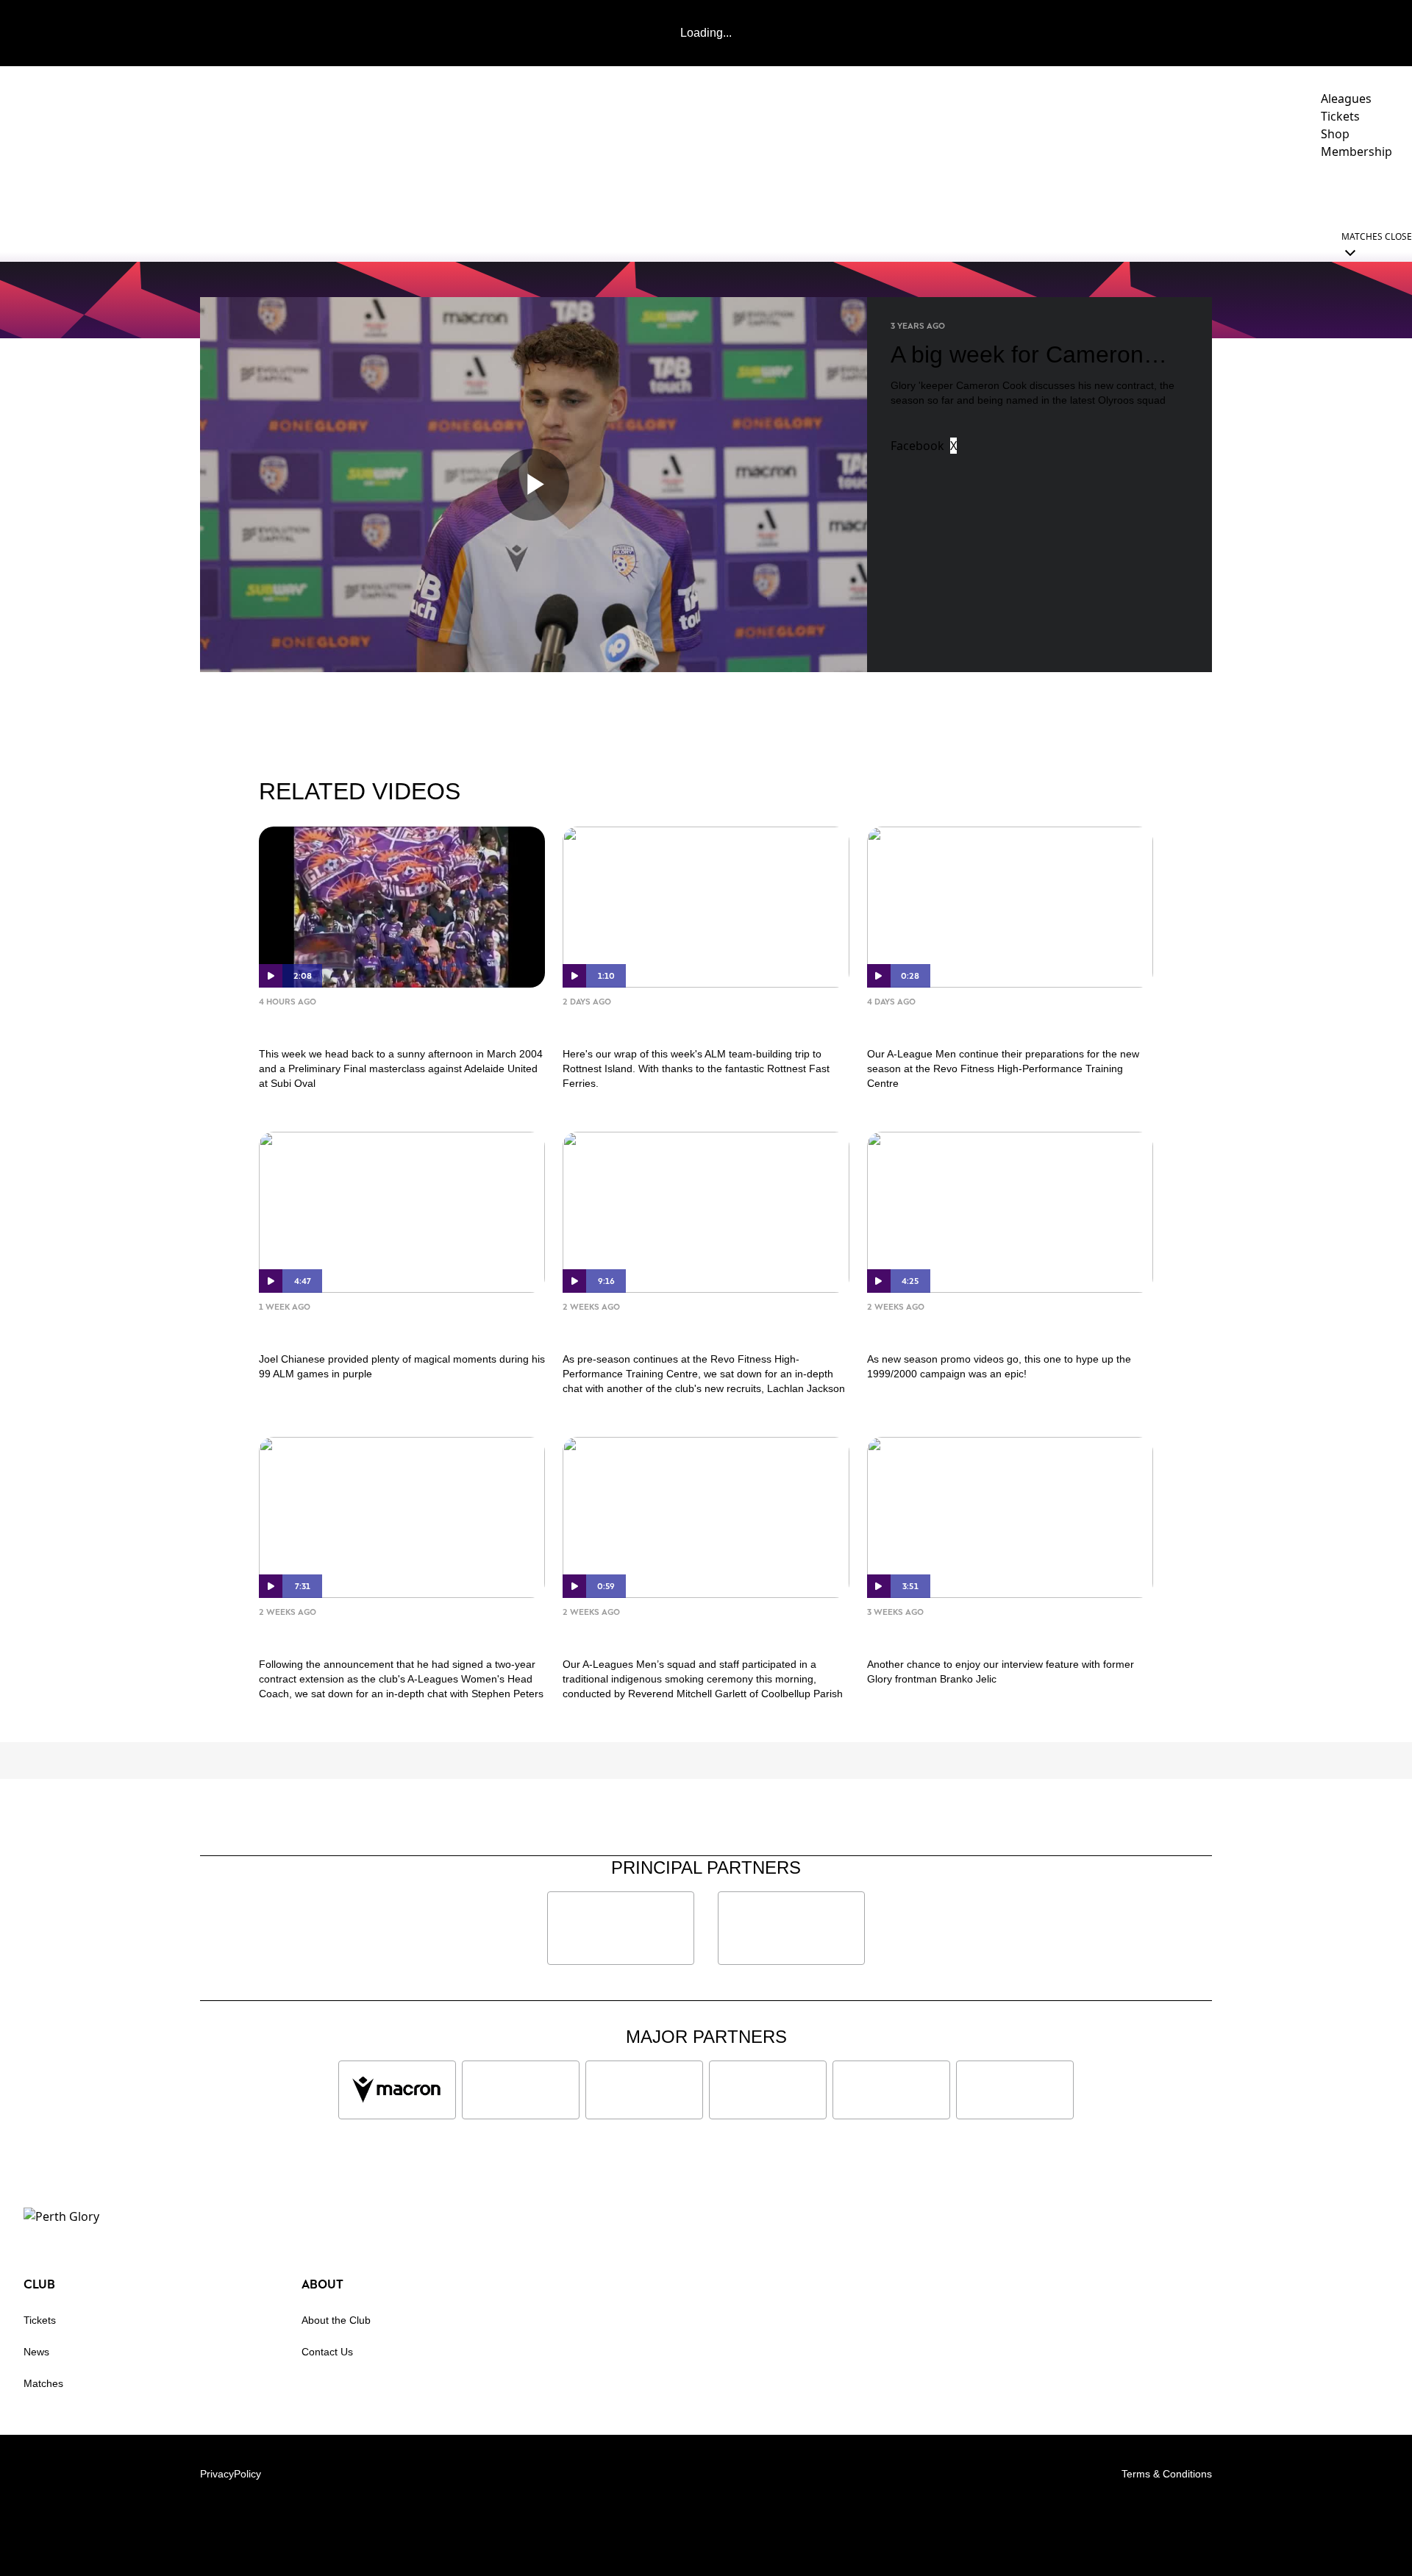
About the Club (336, 2320)
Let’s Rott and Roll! (643, 1024)
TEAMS (1028, 192)
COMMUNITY (1201, 192)
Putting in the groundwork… (985, 1024)
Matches (43, 2383)
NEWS (913, 192)
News (36, 2352)
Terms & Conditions (1167, 2474)
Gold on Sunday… (332, 1329)
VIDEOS (970, 192)
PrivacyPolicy (231, 2474)
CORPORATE (1302, 192)
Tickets (40, 2320)
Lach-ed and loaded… (655, 1329)
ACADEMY (1108, 192)
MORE (1371, 192)
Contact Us (327, 2352)
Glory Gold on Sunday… (357, 1024)
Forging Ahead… (328, 1634)
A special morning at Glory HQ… (697, 1634)
